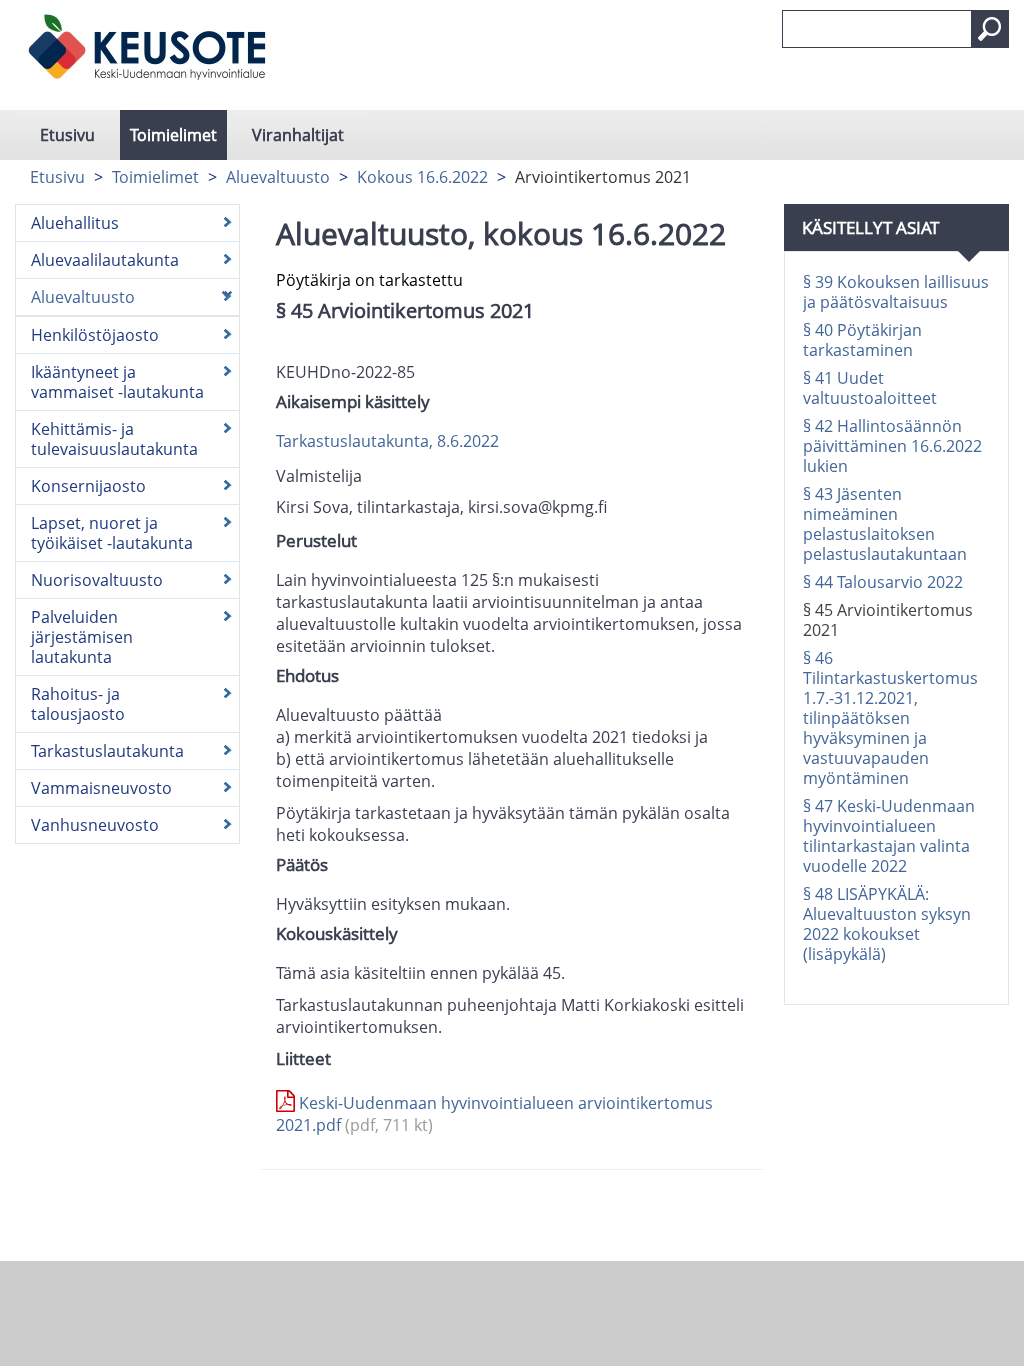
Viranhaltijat (298, 135)
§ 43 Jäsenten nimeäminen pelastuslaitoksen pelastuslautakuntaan (885, 524)
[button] (990, 29)
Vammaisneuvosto (101, 788)
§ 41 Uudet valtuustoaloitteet (870, 388)
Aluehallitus (75, 223)
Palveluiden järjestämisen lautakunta (82, 637)
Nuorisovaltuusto (97, 580)
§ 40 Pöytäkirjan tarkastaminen (862, 340)
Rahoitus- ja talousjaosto (78, 704)
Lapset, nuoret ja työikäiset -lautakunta (112, 533)
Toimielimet (173, 135)
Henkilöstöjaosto (95, 335)
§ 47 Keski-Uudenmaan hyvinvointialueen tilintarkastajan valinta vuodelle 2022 (889, 836)
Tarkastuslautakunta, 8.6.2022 (387, 441)
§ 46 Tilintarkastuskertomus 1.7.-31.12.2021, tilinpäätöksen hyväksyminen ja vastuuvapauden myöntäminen (890, 718)
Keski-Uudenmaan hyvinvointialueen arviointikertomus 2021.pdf (494, 1114)
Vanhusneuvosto (95, 825)
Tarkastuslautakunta (107, 751)
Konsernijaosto (88, 486)
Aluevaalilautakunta (105, 260)
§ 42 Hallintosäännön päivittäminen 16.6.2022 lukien (892, 446)
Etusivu (67, 135)
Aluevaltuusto (278, 177)
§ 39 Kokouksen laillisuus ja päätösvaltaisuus (896, 292)
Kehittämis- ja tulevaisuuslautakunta (114, 439)
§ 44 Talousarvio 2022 (883, 582)
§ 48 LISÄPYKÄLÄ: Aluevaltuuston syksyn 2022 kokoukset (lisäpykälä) (887, 924)
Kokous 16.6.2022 (422, 177)
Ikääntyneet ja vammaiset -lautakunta (117, 382)
